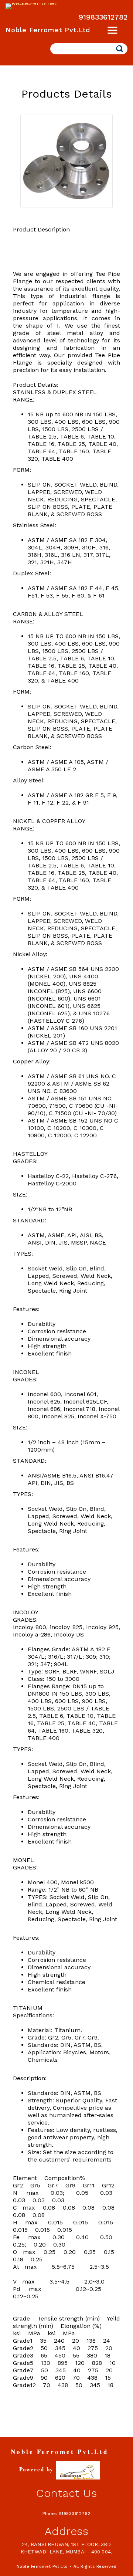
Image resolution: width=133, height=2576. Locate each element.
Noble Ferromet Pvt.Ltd (48, 30)
